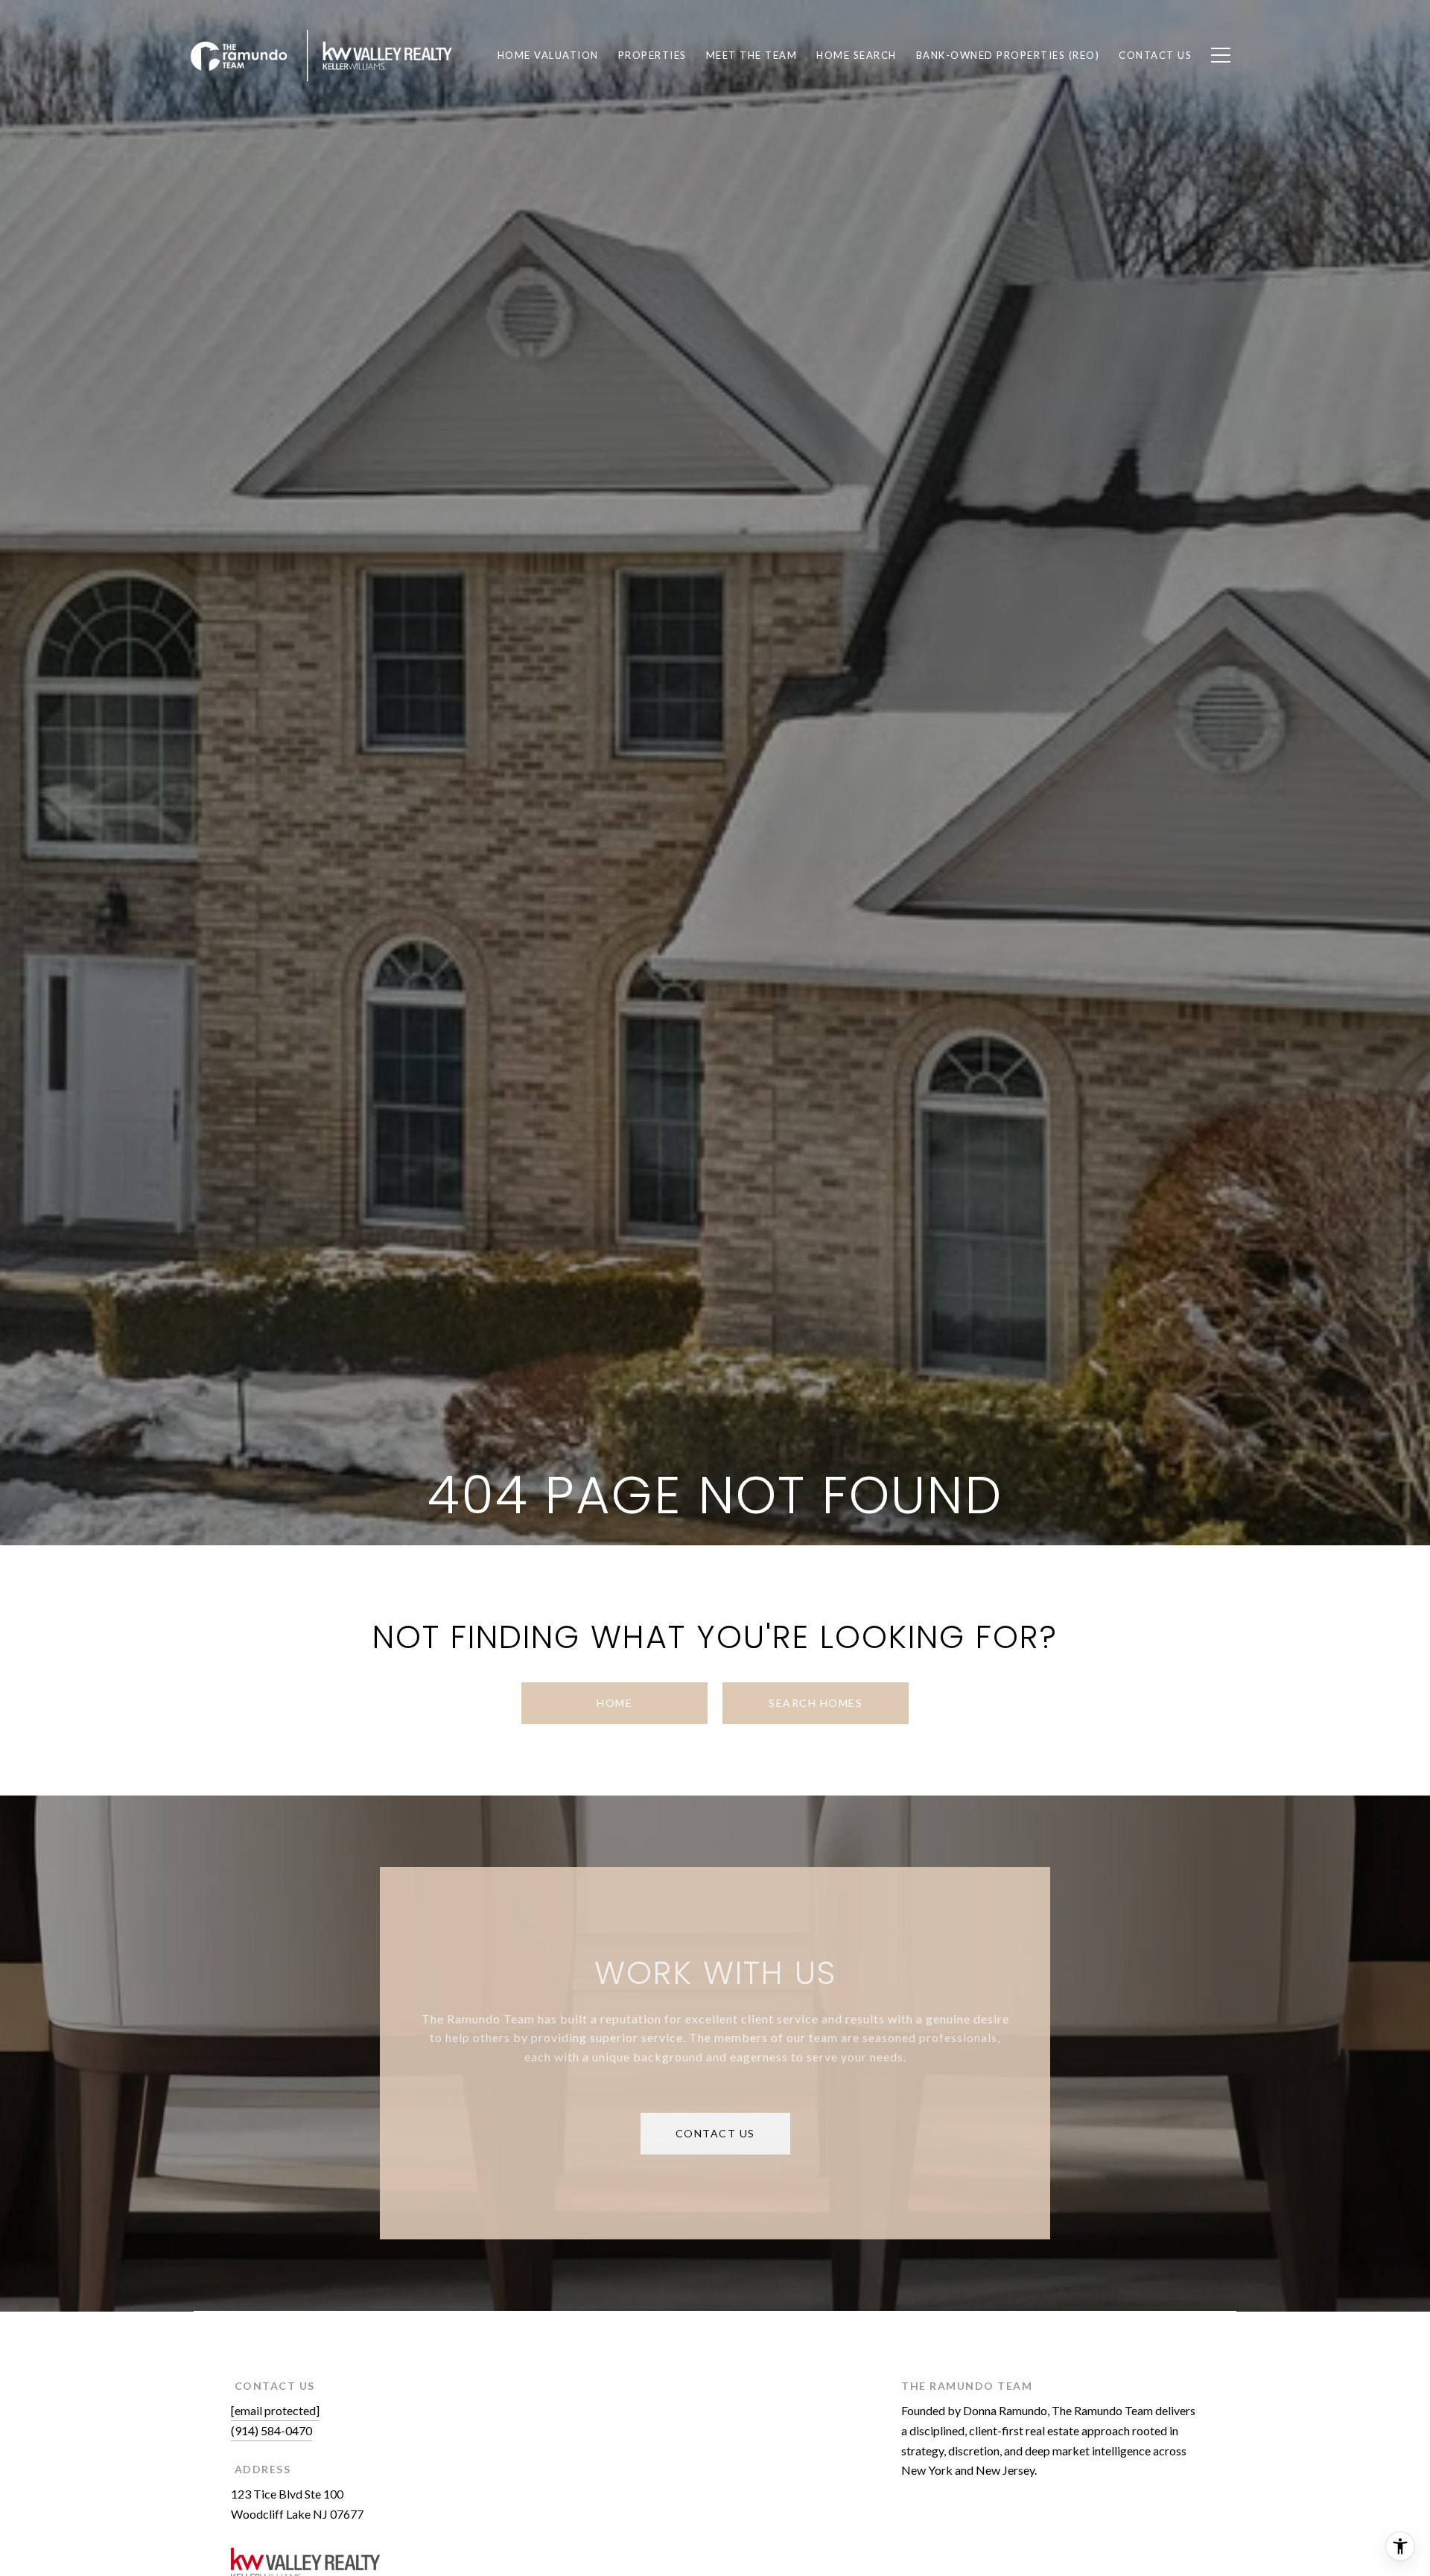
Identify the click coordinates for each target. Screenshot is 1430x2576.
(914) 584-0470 (271, 2430)
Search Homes (816, 1703)
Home (614, 1703)
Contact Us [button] (715, 2133)
